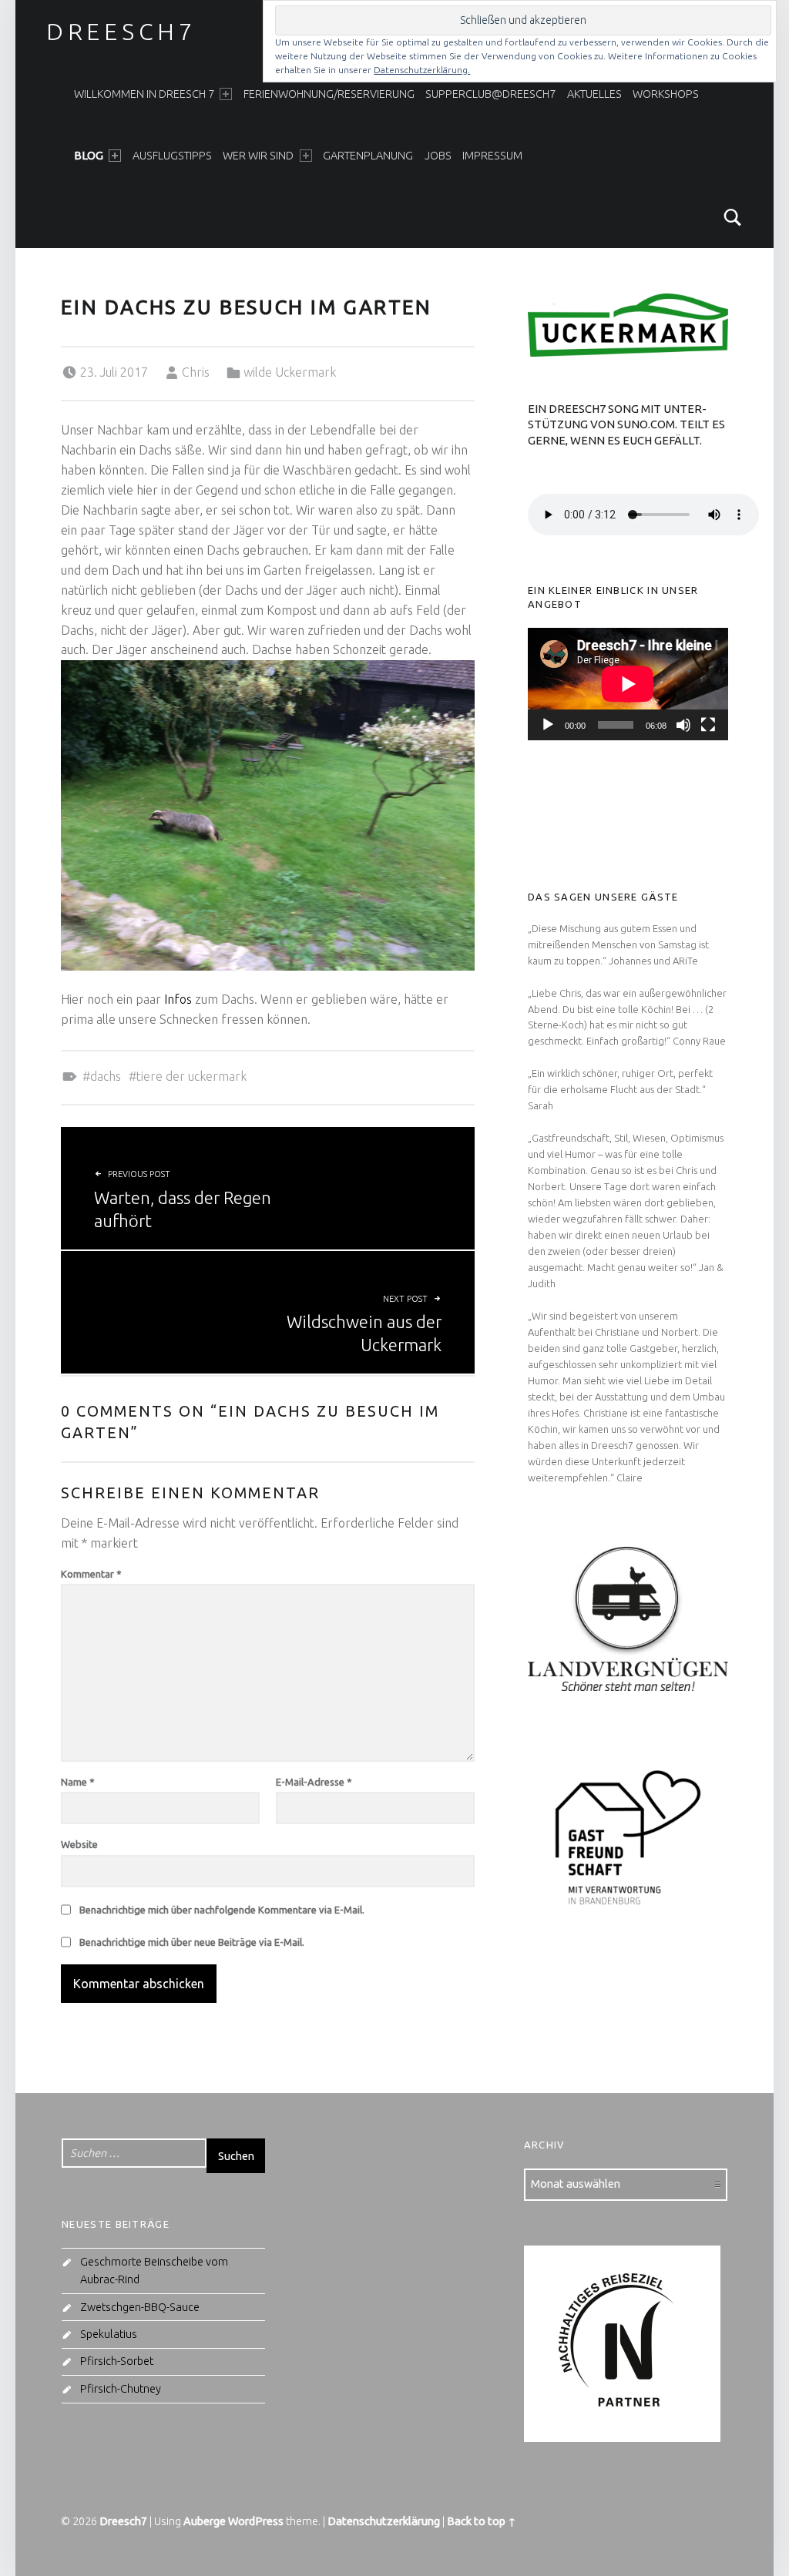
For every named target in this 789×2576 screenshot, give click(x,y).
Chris (196, 372)
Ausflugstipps (172, 156)
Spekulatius (109, 2334)
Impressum (492, 156)
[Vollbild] (708, 725)
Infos (180, 999)
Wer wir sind (258, 156)
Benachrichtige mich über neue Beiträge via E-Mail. (192, 1942)
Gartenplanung (368, 156)
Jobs (438, 156)
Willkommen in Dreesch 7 (144, 94)
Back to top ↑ (482, 2521)
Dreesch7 (121, 32)
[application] (628, 684)
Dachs (106, 1076)
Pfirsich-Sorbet (117, 2361)
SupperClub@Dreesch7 (490, 94)
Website (79, 1844)
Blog (89, 156)
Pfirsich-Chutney (121, 2389)
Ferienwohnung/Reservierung (329, 94)
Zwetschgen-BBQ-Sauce (140, 2307)
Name (78, 1782)
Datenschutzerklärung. (422, 70)
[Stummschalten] (683, 725)
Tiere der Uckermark (191, 1076)
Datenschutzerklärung (384, 2521)
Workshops (666, 94)
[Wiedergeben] (548, 725)
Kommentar (91, 1574)
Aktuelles (594, 94)
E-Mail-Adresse (314, 1782)
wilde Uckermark (290, 372)
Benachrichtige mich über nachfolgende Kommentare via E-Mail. (222, 1910)
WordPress (256, 2521)
